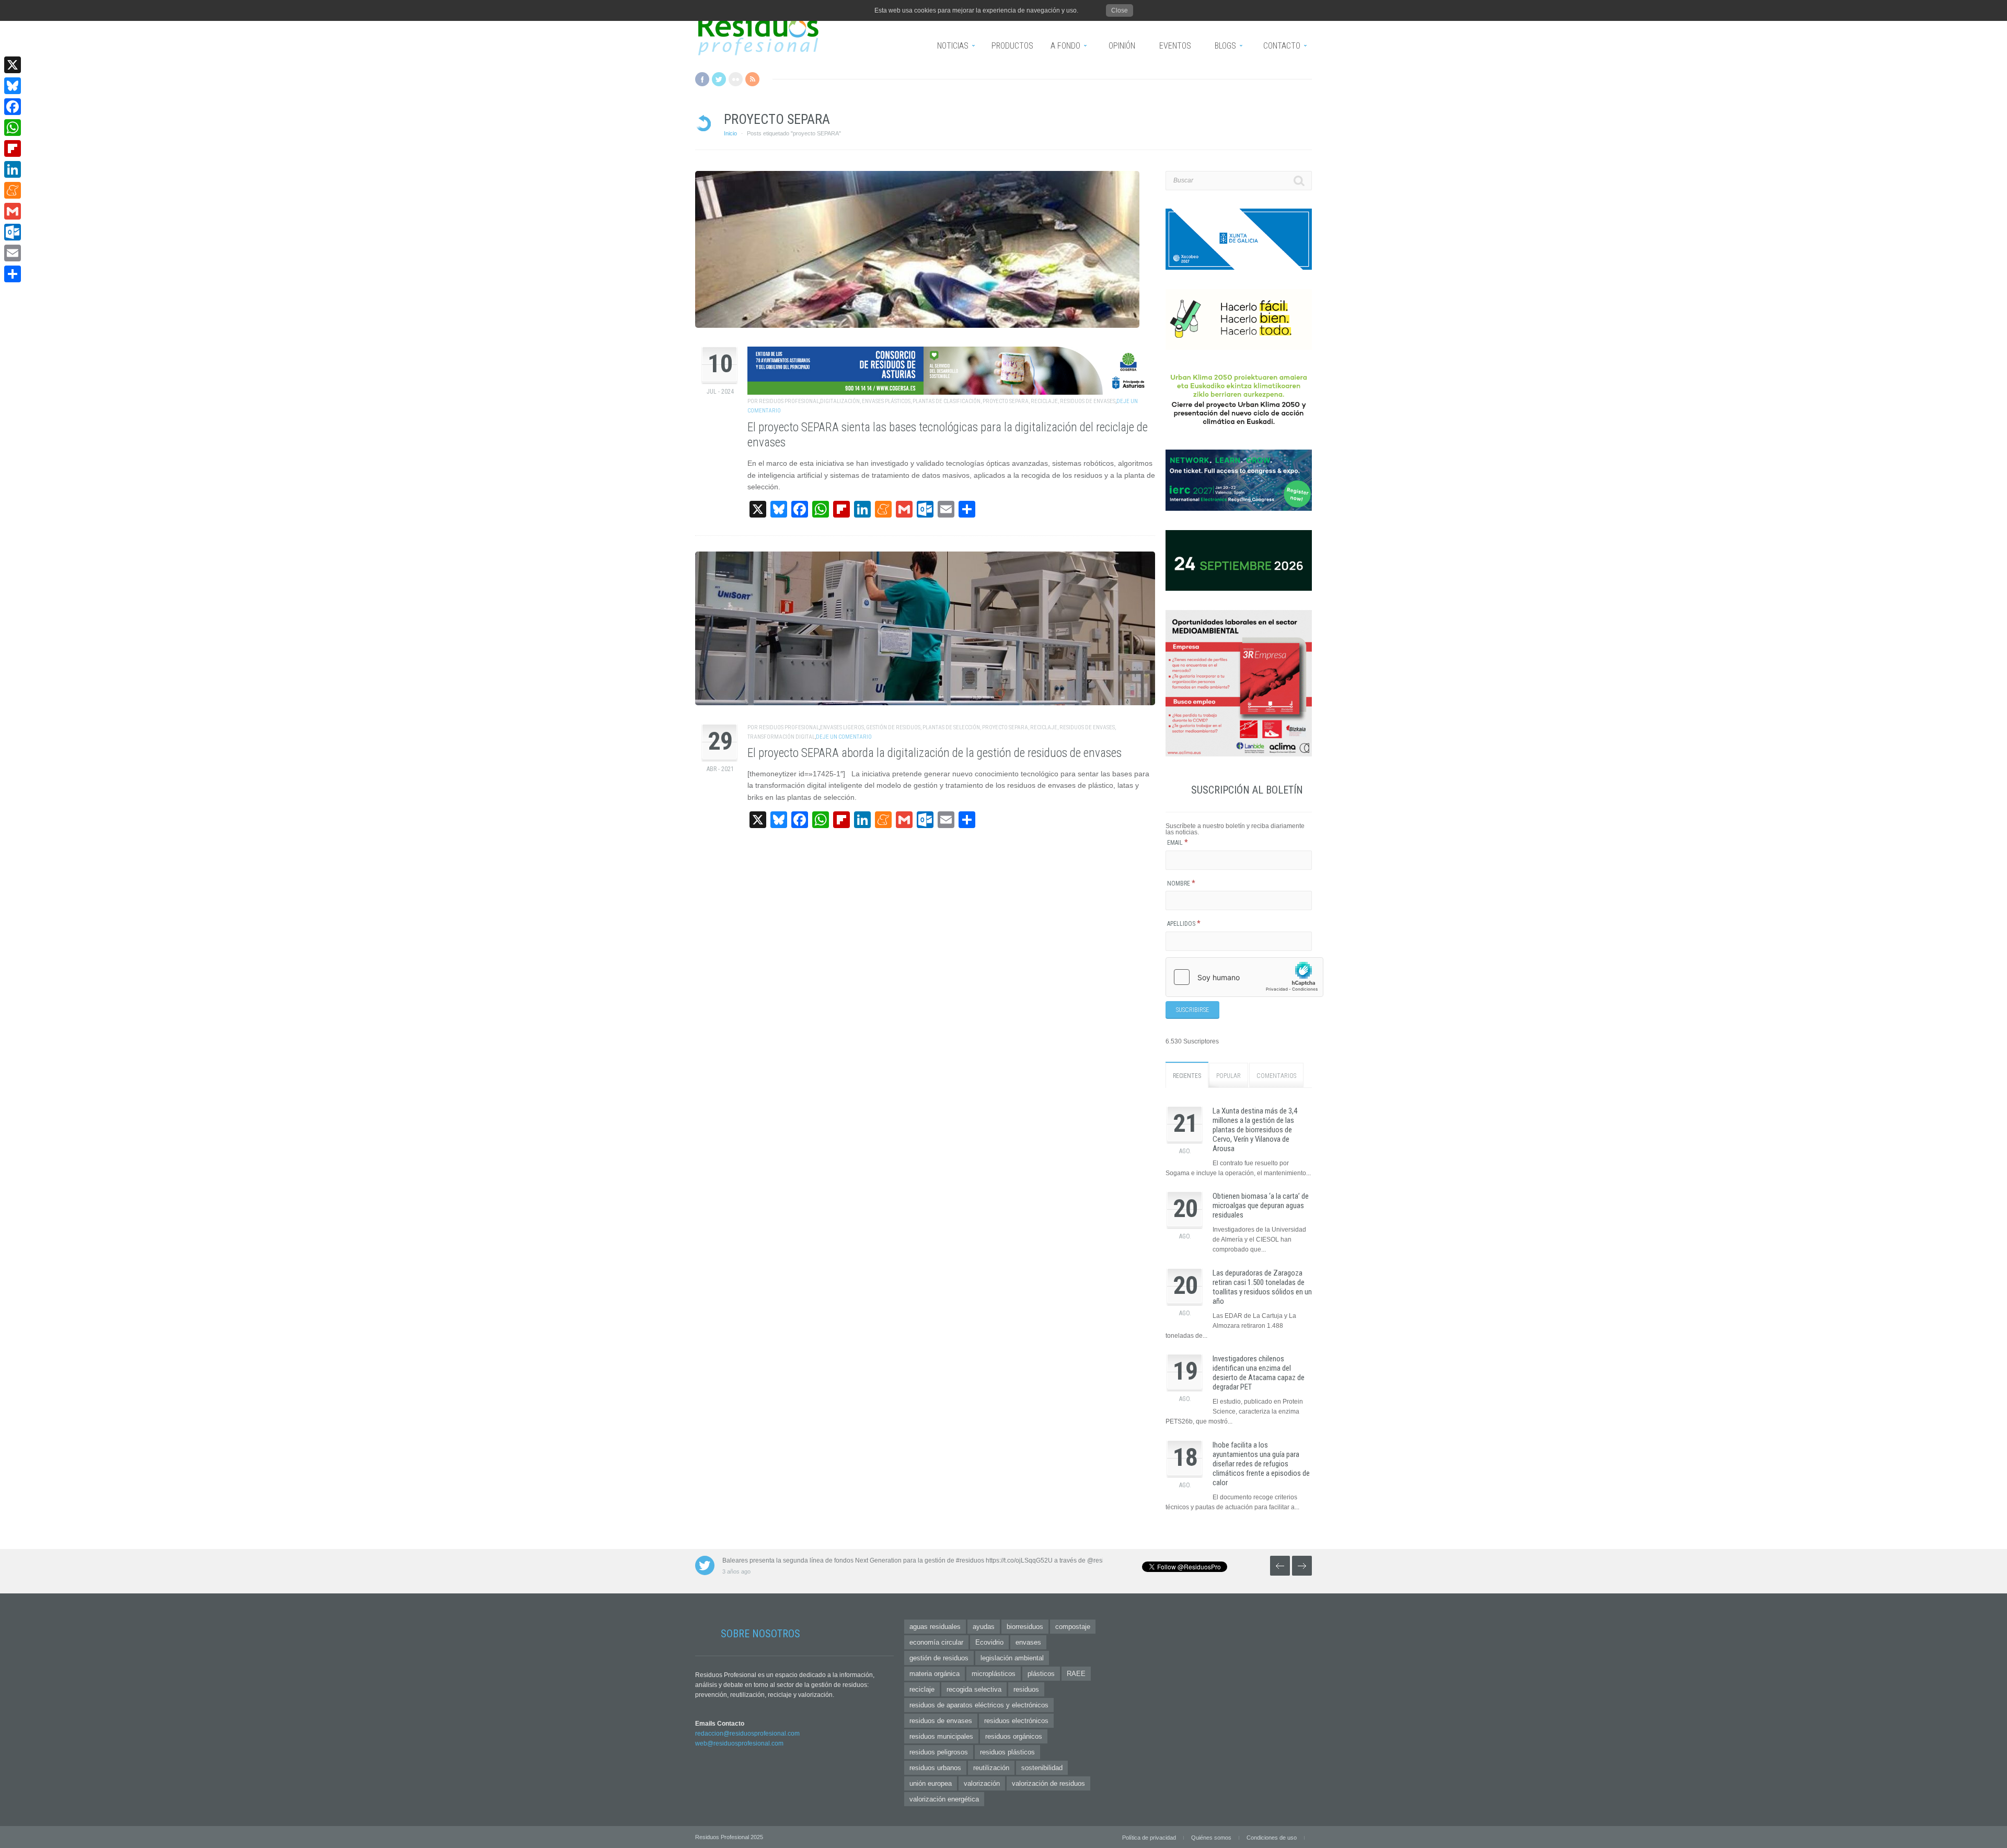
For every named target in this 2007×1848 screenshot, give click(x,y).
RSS (752, 79)
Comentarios (1276, 1076)
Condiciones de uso (1272, 1838)
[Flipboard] (13, 148)
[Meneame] (13, 190)
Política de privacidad (1149, 1838)
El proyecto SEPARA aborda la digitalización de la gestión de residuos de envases (935, 753)
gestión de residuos (893, 727)
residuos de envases (1088, 401)
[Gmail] (13, 211)
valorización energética (944, 1799)
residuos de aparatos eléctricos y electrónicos (979, 1705)
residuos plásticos (1007, 1752)
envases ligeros (842, 727)
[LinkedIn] (13, 169)
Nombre (1181, 883)
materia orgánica (935, 1674)
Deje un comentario (844, 737)
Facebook (702, 79)
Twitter (719, 79)
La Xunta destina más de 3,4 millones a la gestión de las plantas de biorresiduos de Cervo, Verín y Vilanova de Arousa (1255, 1130)
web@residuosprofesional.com (739, 1743)
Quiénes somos (1211, 1838)
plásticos (1041, 1674)
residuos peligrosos (939, 1752)
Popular (1229, 1076)
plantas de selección (951, 727)
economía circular (936, 1642)
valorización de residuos (1048, 1783)
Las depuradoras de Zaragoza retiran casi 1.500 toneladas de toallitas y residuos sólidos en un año (1262, 1287)
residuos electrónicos (1016, 1721)
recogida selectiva (974, 1689)
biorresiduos (1025, 1627)
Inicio (730, 133)
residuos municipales (941, 1736)
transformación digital (781, 737)
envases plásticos (886, 401)
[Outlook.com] (13, 232)
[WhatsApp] (13, 128)
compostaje (1073, 1627)
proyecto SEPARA (1006, 401)
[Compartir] (13, 274)
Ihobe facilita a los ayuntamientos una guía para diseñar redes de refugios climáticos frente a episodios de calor (1261, 1464)
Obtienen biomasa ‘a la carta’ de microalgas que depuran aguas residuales (1261, 1206)
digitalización (840, 401)
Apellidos (1184, 924)
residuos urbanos (935, 1768)
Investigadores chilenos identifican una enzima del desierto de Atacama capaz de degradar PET (1259, 1373)
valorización (982, 1783)
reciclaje (1044, 401)
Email (1178, 843)
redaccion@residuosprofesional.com (747, 1734)
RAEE (1076, 1674)
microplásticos (994, 1674)
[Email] (13, 253)
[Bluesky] (13, 86)
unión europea (931, 1783)
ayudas (984, 1627)
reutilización (991, 1768)
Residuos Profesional (789, 401)
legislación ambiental (1012, 1658)
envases (1028, 1642)
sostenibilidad (1042, 1768)
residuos (1026, 1689)
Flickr (736, 79)
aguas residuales (935, 1627)
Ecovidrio (989, 1642)
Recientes (1187, 1076)
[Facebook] (13, 107)
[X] (13, 65)
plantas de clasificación (947, 401)
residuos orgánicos (1014, 1736)
